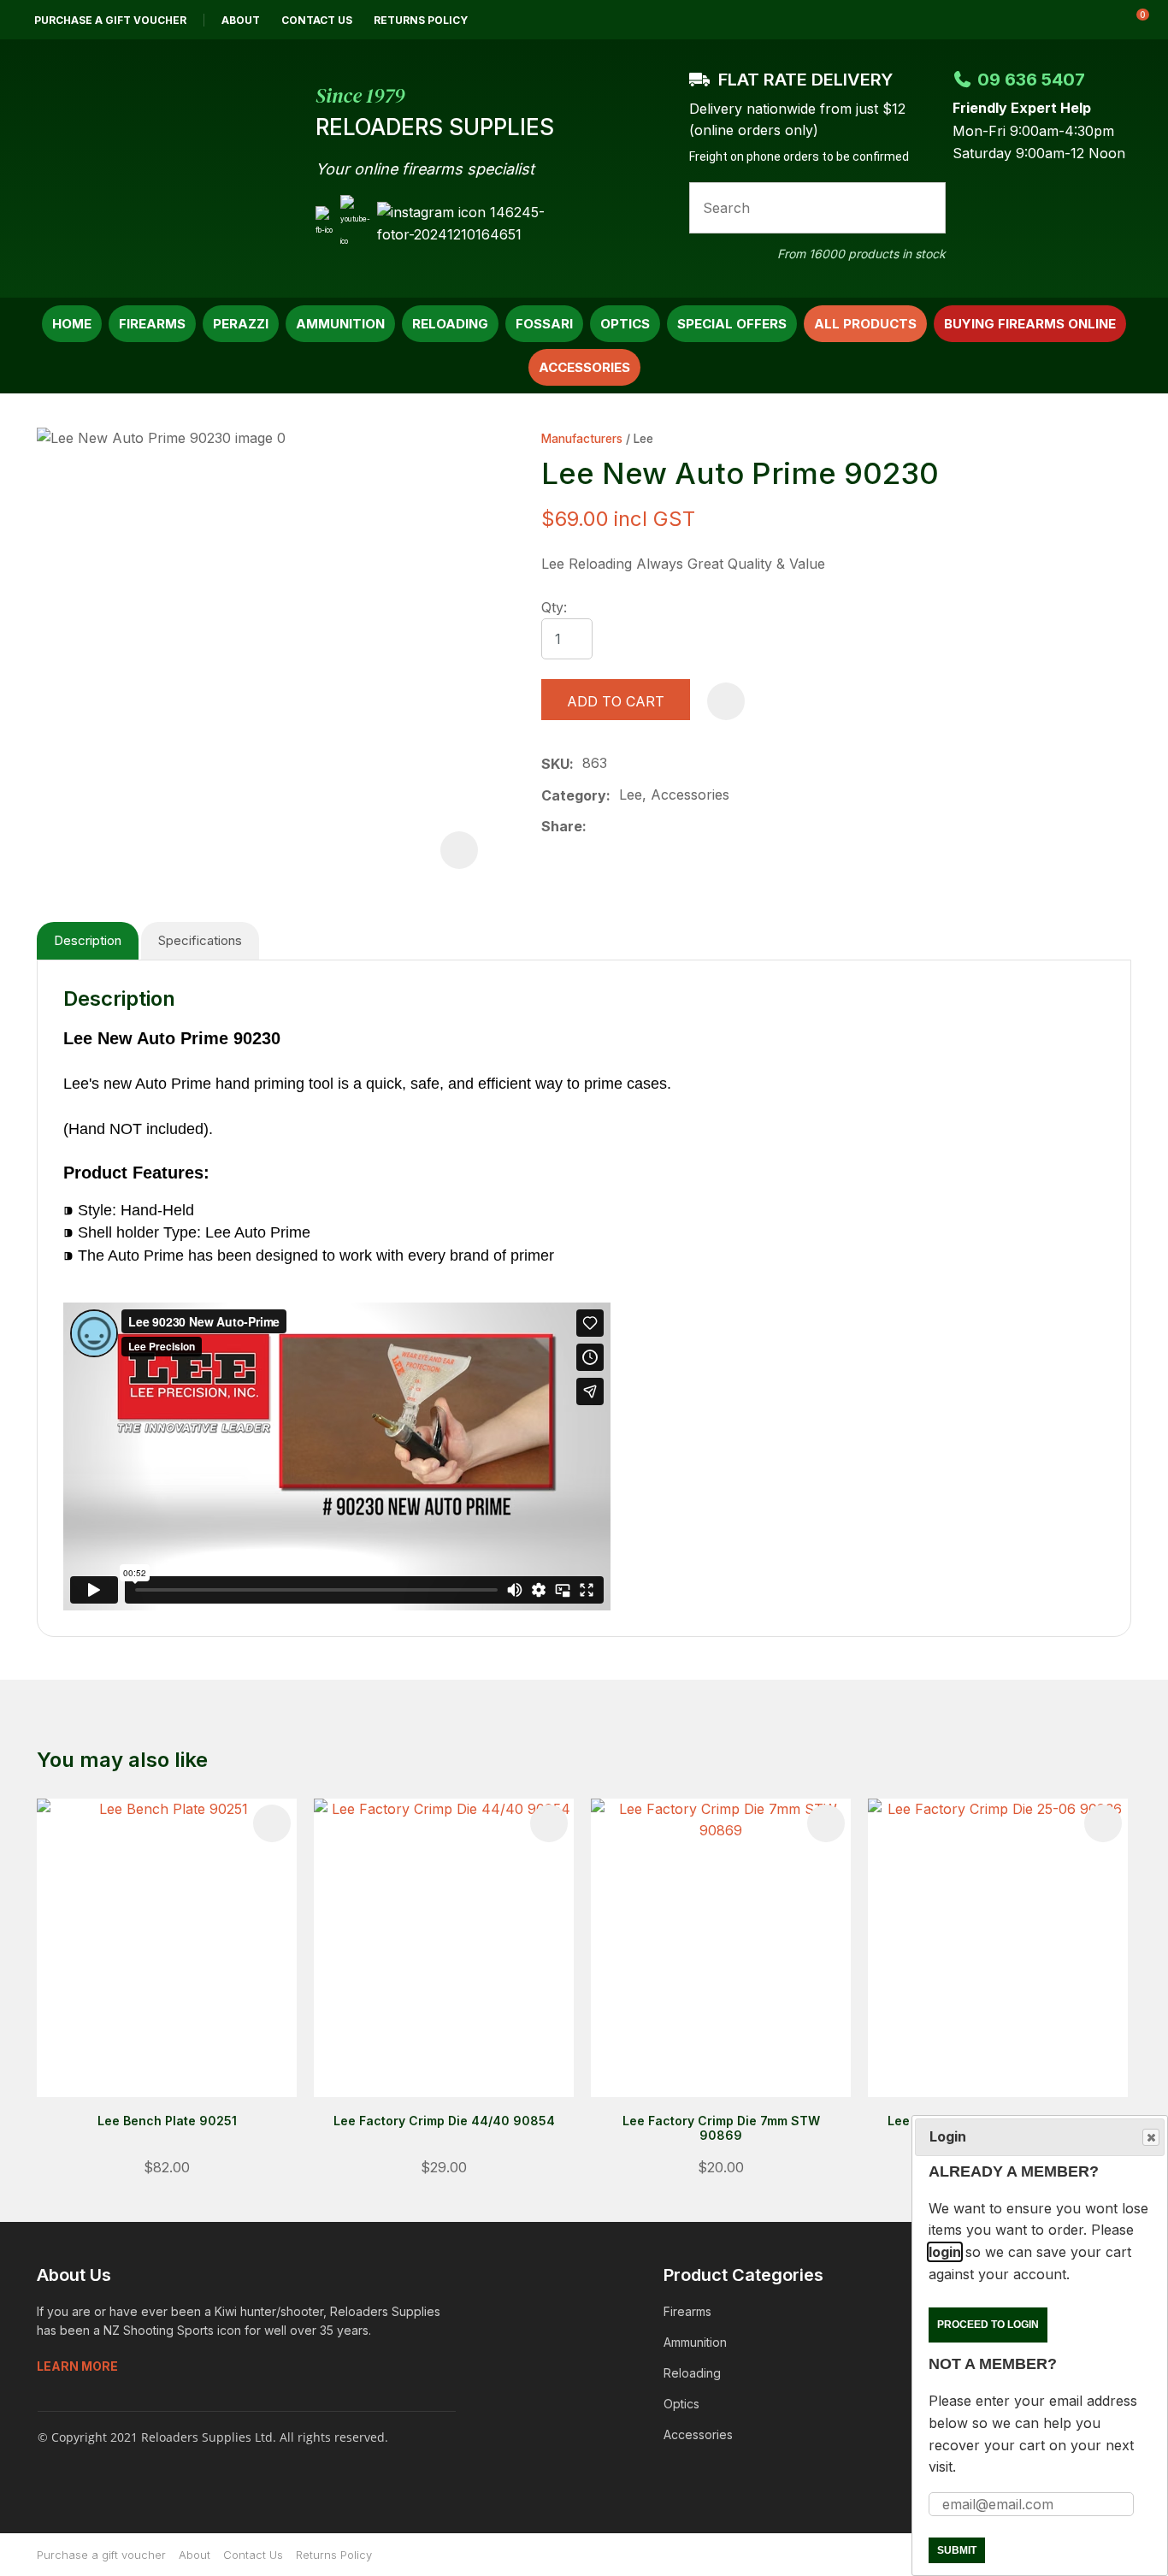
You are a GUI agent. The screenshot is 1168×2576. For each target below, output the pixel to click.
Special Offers (732, 324)
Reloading (450, 324)
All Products (865, 324)
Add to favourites (272, 1823)
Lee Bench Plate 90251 (167, 2121)
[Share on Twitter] (622, 827)
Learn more (77, 2366)
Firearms (152, 324)
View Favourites (1090, 20)
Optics (625, 324)
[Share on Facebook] (598, 827)
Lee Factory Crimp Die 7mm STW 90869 (721, 2128)
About (241, 20)
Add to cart (616, 701)
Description (88, 940)
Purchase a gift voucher (110, 20)
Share (562, 826)
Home (72, 324)
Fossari (544, 324)
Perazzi (241, 324)
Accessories (584, 367)
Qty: (554, 607)
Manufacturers (582, 439)
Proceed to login (988, 2325)
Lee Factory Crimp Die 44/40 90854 (444, 2121)
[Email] (649, 827)
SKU (555, 764)
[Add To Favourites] (726, 701)
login (945, 2252)
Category (574, 795)
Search (925, 208)
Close (1151, 2137)
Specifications (200, 940)
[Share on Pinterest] (676, 827)
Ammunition (340, 324)
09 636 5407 (1031, 80)
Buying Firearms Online (1030, 324)
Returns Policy (421, 20)
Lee (643, 439)
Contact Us (317, 20)
